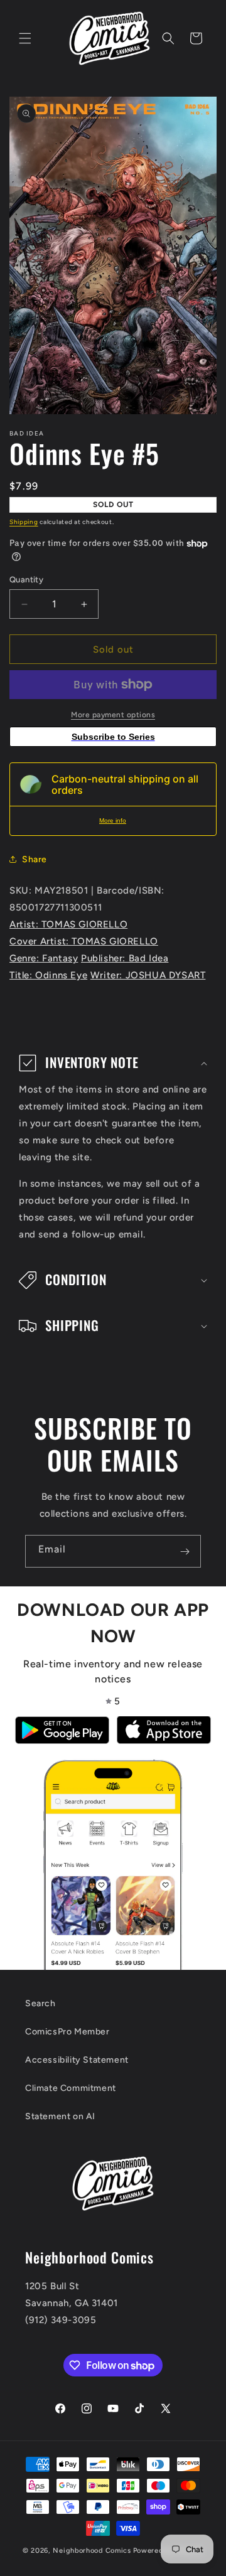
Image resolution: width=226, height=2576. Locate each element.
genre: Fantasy (44, 958)
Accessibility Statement (77, 2060)
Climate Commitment (71, 2088)
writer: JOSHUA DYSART (148, 975)
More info (113, 820)
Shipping (24, 522)
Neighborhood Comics (92, 2551)
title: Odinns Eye (48, 975)
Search (40, 2003)
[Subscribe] (185, 1551)
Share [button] (35, 859)
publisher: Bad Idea (125, 958)
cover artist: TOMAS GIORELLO (84, 941)
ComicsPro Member (67, 2032)
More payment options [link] (113, 715)
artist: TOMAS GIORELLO (68, 924)
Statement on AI (60, 2116)
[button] (25, 38)
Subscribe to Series (113, 737)
